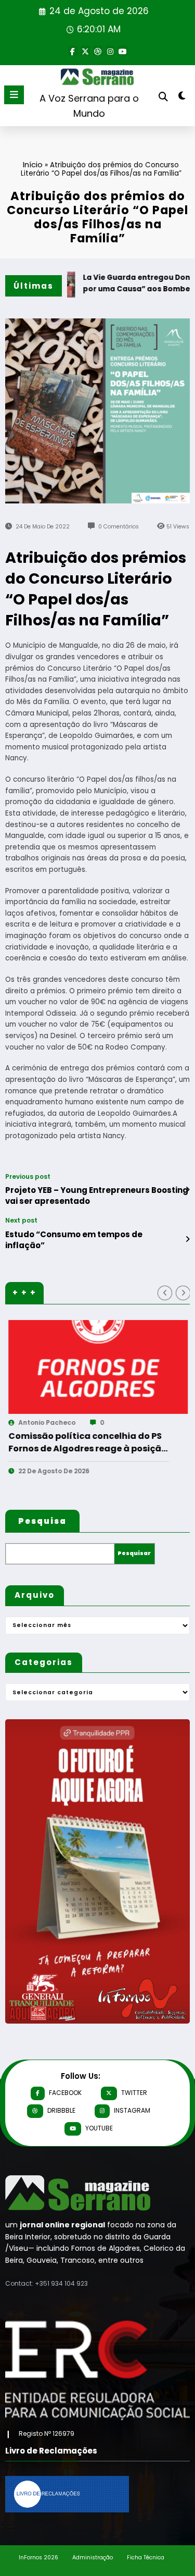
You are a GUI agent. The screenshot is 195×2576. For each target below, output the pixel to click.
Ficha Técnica (146, 2557)
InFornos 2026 (38, 2557)
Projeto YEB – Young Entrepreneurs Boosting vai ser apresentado (97, 1195)
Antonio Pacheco (123, 1422)
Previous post (28, 1177)
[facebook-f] (73, 51)
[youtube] (123, 51)
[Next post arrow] (187, 1239)
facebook (65, 2093)
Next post (21, 1221)
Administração (93, 2557)
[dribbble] (98, 51)
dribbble (61, 2110)
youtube (99, 2128)
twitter (134, 2093)
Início (33, 164)
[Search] (163, 97)
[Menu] (14, 95)
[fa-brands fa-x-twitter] (85, 51)
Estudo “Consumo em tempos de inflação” (74, 1240)
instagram (132, 2110)
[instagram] (110, 51)
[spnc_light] (182, 98)
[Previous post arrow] (187, 1190)
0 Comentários (119, 527)
